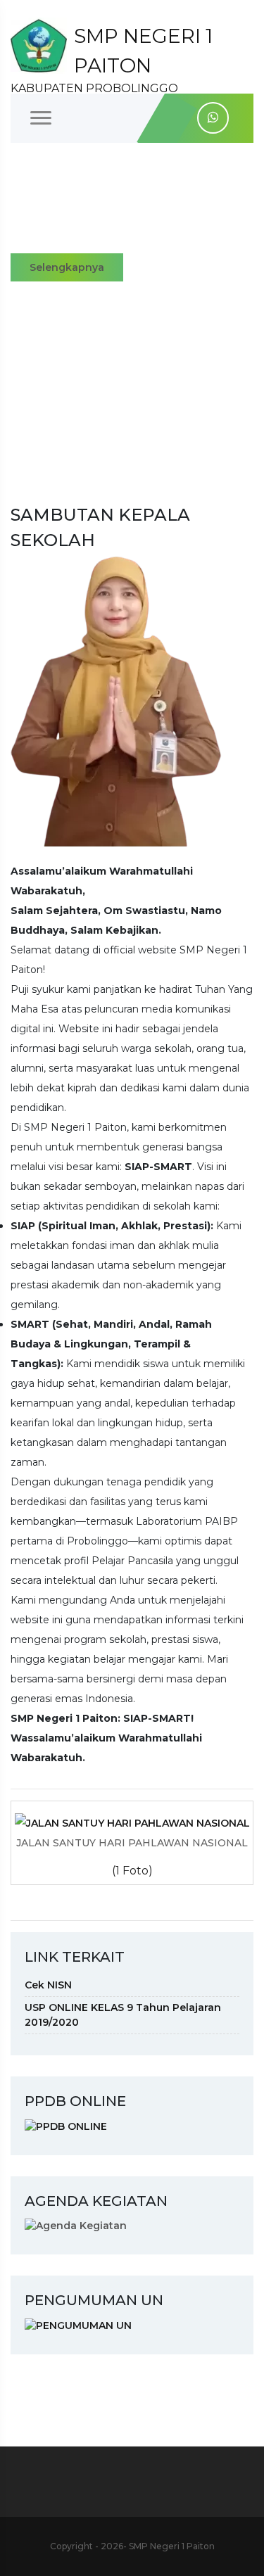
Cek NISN (48, 1985)
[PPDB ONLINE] (66, 2126)
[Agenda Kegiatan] (76, 2226)
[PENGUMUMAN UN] (78, 2325)
